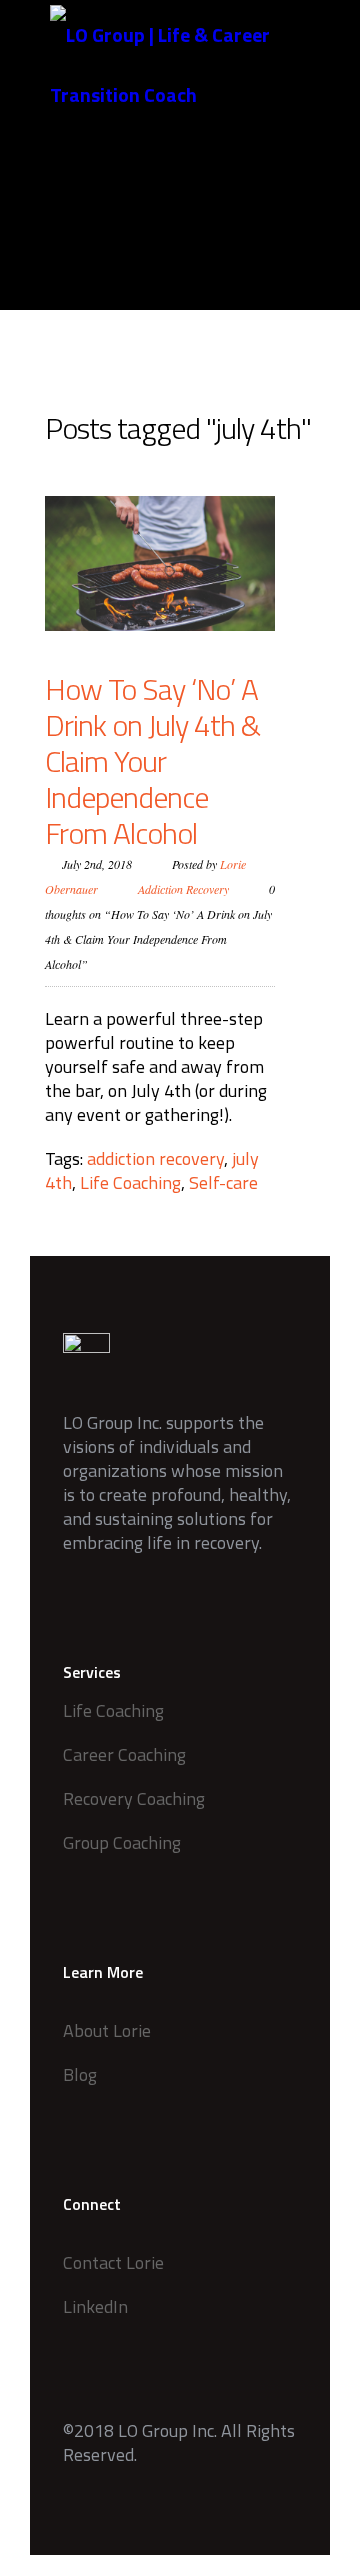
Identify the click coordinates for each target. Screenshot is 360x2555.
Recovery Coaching (134, 1798)
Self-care (223, 1182)
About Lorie (107, 2030)
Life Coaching (130, 1182)
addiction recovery (155, 1158)
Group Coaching (122, 1842)
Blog (80, 2074)
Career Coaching (124, 1754)
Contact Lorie (113, 2262)
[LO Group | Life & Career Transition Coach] (195, 65)
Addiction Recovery (183, 889)
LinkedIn (95, 2306)
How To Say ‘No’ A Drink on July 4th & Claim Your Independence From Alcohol (152, 761)
